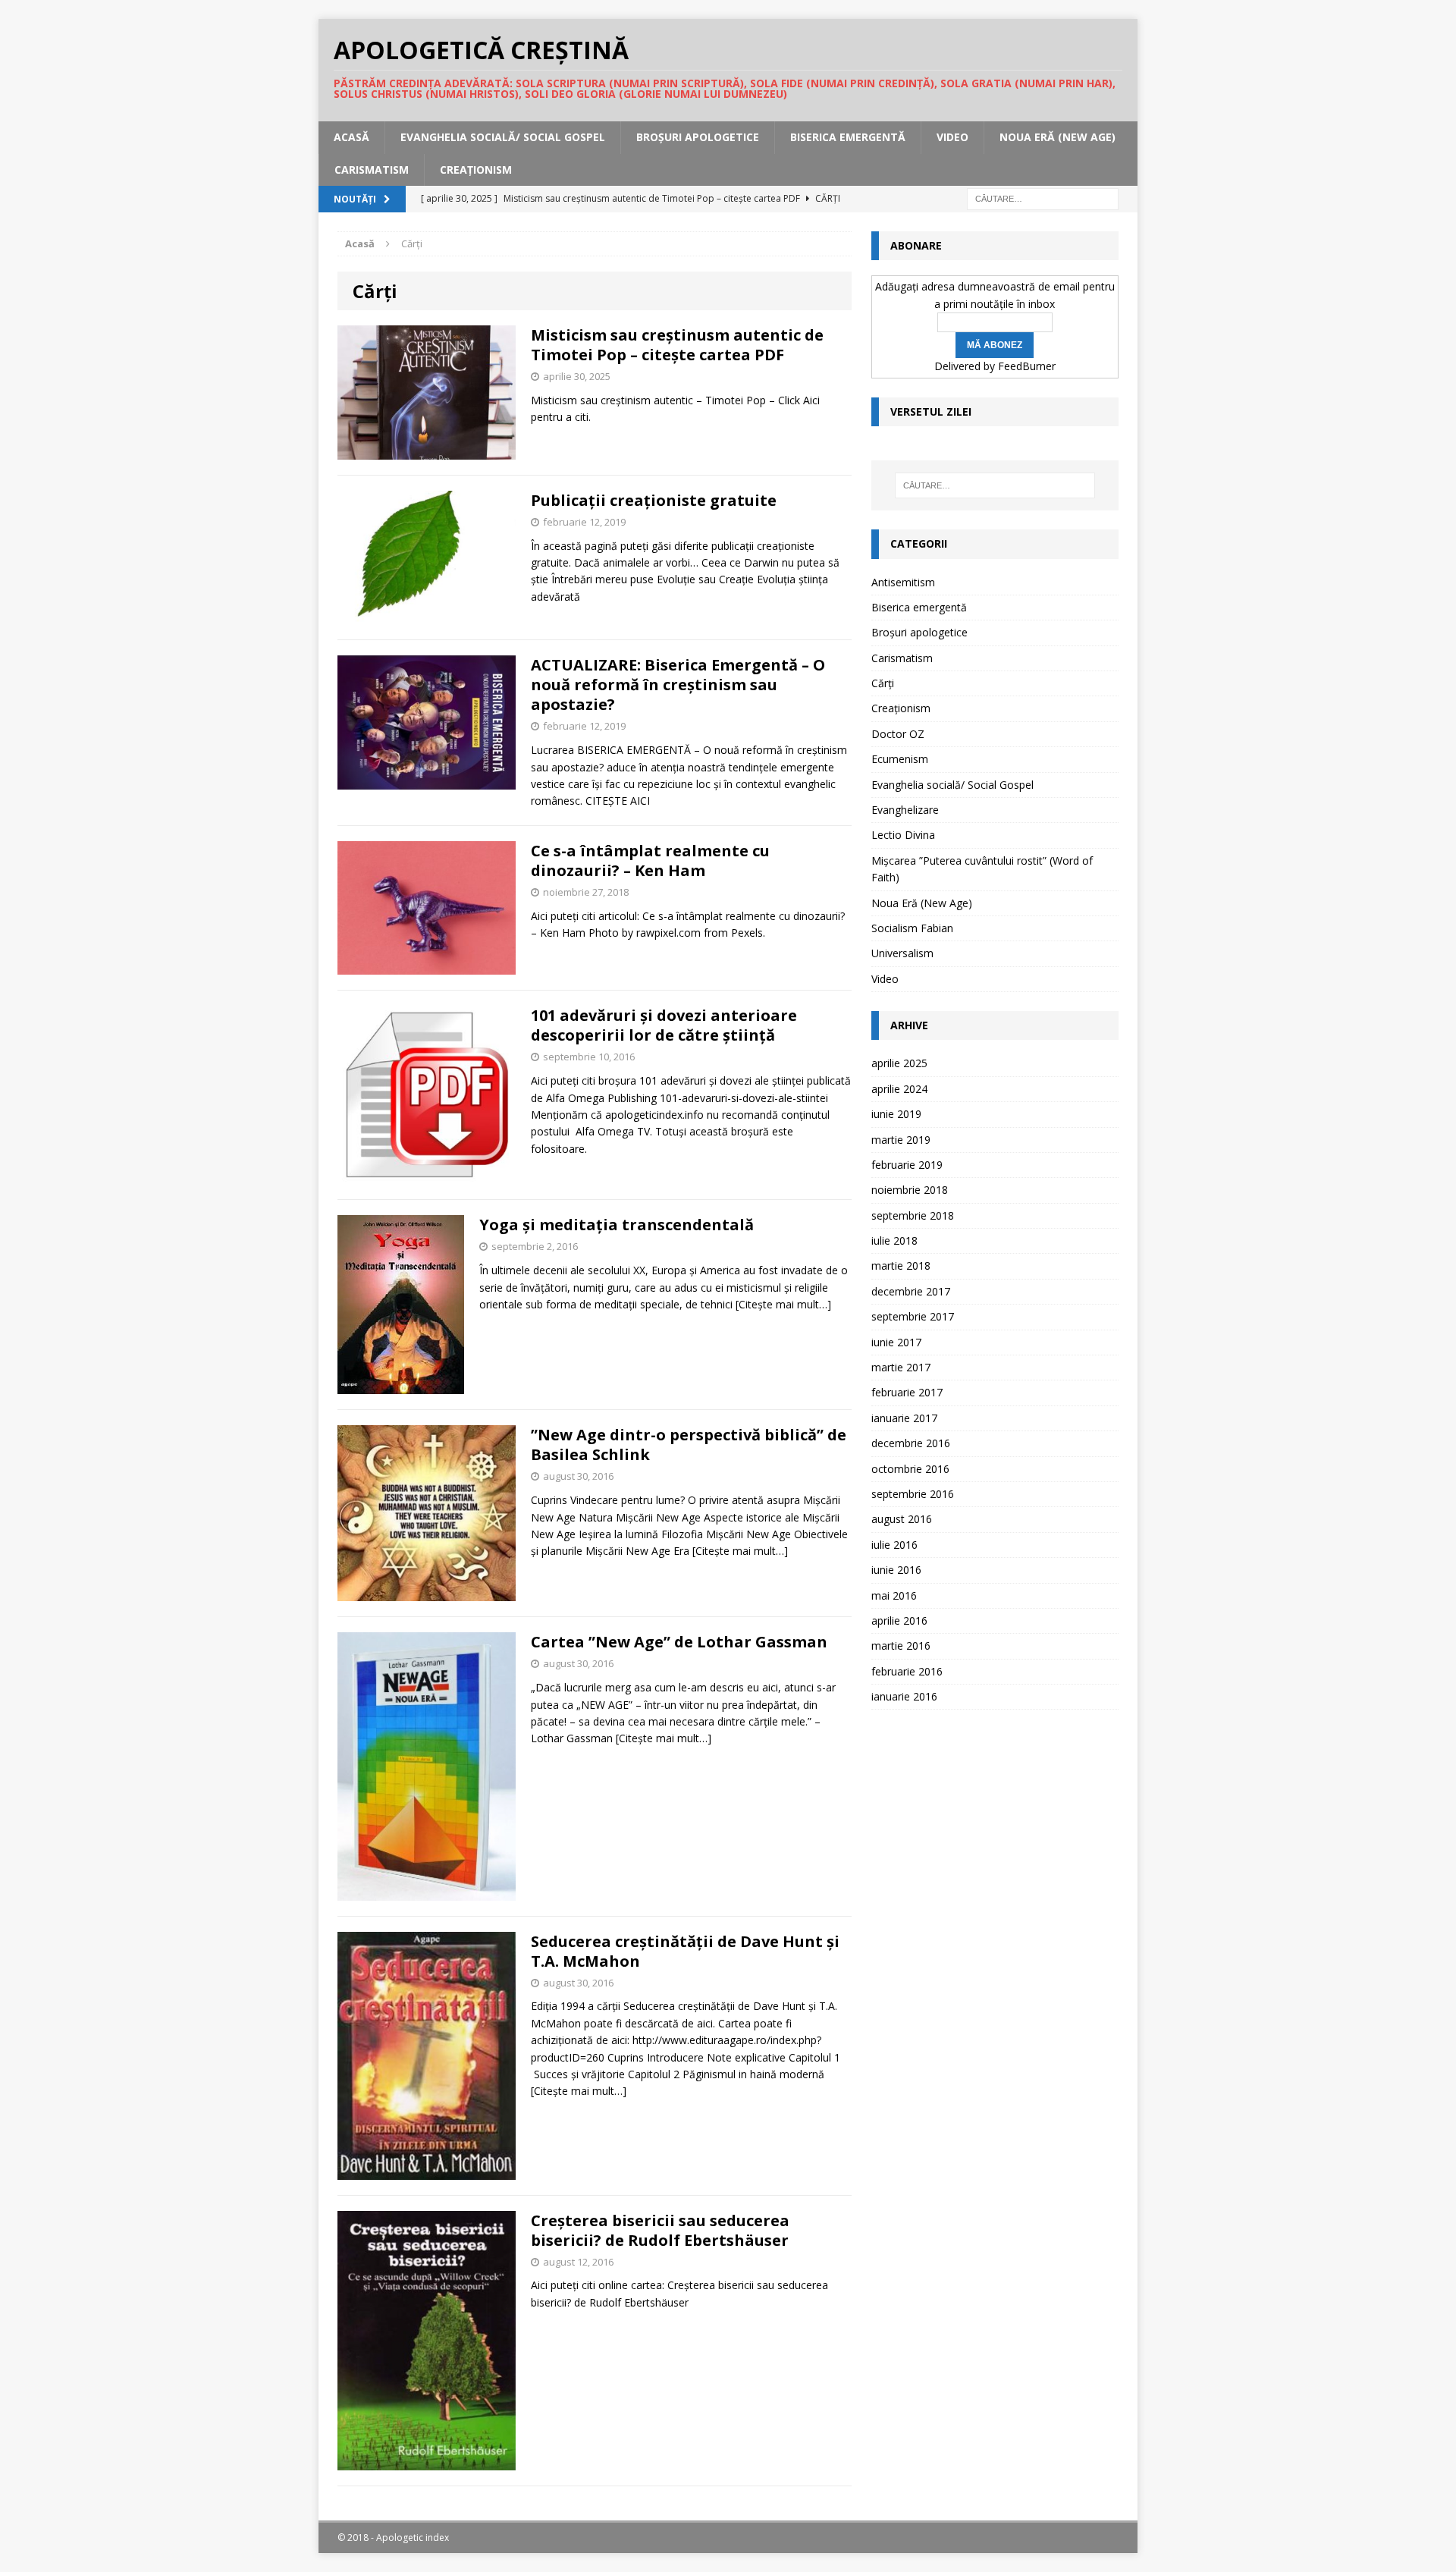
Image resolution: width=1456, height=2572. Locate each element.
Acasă (351, 137)
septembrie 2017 (913, 1316)
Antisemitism (903, 582)
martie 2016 (901, 1646)
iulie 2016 (894, 1545)
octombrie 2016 (910, 1469)
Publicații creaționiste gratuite (654, 500)
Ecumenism (900, 759)
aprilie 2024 (899, 1089)
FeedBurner (1027, 366)
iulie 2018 (894, 1240)
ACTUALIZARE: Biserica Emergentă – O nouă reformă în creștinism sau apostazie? (678, 685)
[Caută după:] (1043, 198)
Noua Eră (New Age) (1057, 137)
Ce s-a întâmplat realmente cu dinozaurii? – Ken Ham (650, 860)
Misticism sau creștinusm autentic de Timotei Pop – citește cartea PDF (677, 345)
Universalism (902, 953)
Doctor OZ (898, 734)
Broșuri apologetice (698, 137)
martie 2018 (901, 1266)
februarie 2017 (907, 1392)
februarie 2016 (907, 1671)
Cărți (883, 683)
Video (952, 137)
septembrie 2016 (913, 1494)
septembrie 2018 (913, 1215)
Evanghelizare (905, 810)
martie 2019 (901, 1140)
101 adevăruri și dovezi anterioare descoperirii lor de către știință (664, 1025)
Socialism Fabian (912, 928)
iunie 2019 (896, 1114)
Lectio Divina (903, 835)
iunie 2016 (896, 1570)
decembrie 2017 (911, 1291)
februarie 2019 (907, 1165)
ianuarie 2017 (904, 1418)
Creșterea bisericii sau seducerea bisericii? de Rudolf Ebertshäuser (660, 2230)
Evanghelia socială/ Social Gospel (503, 137)
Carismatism (372, 170)
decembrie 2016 (911, 1443)
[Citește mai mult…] (783, 1304)
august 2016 (902, 1519)
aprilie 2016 (899, 1620)
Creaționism (476, 170)
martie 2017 (901, 1367)
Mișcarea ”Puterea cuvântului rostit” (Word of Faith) (982, 869)
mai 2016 (894, 1595)
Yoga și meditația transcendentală (617, 1225)
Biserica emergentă (848, 137)
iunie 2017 (896, 1342)
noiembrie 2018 (910, 1190)
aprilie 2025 (899, 1063)
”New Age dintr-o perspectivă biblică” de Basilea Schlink (689, 1445)
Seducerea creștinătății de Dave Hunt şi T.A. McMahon (685, 1951)
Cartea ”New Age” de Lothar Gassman (679, 1642)
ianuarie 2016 (904, 1696)
